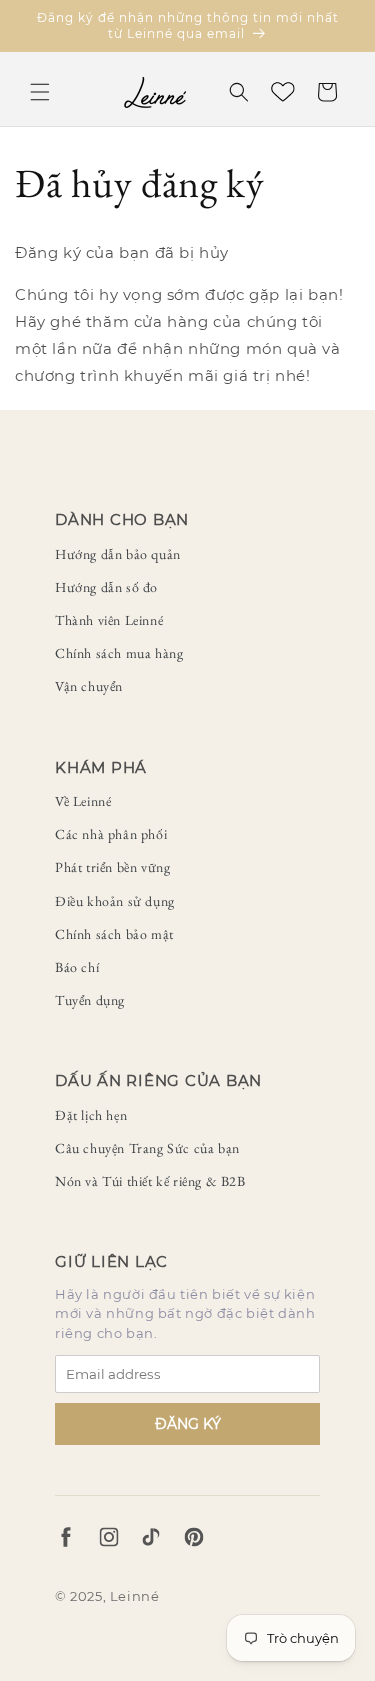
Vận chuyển (89, 686)
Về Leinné (83, 801)
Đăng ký (188, 1424)
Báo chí (77, 967)
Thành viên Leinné (109, 620)
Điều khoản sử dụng (115, 901)
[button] (40, 92)
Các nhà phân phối (111, 834)
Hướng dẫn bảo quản (118, 554)
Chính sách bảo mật (114, 934)
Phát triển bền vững (112, 867)
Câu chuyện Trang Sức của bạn (147, 1148)
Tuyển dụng (90, 1000)
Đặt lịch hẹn (91, 1115)
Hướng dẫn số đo (106, 587)
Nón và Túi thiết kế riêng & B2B (150, 1181)
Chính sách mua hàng (119, 653)
